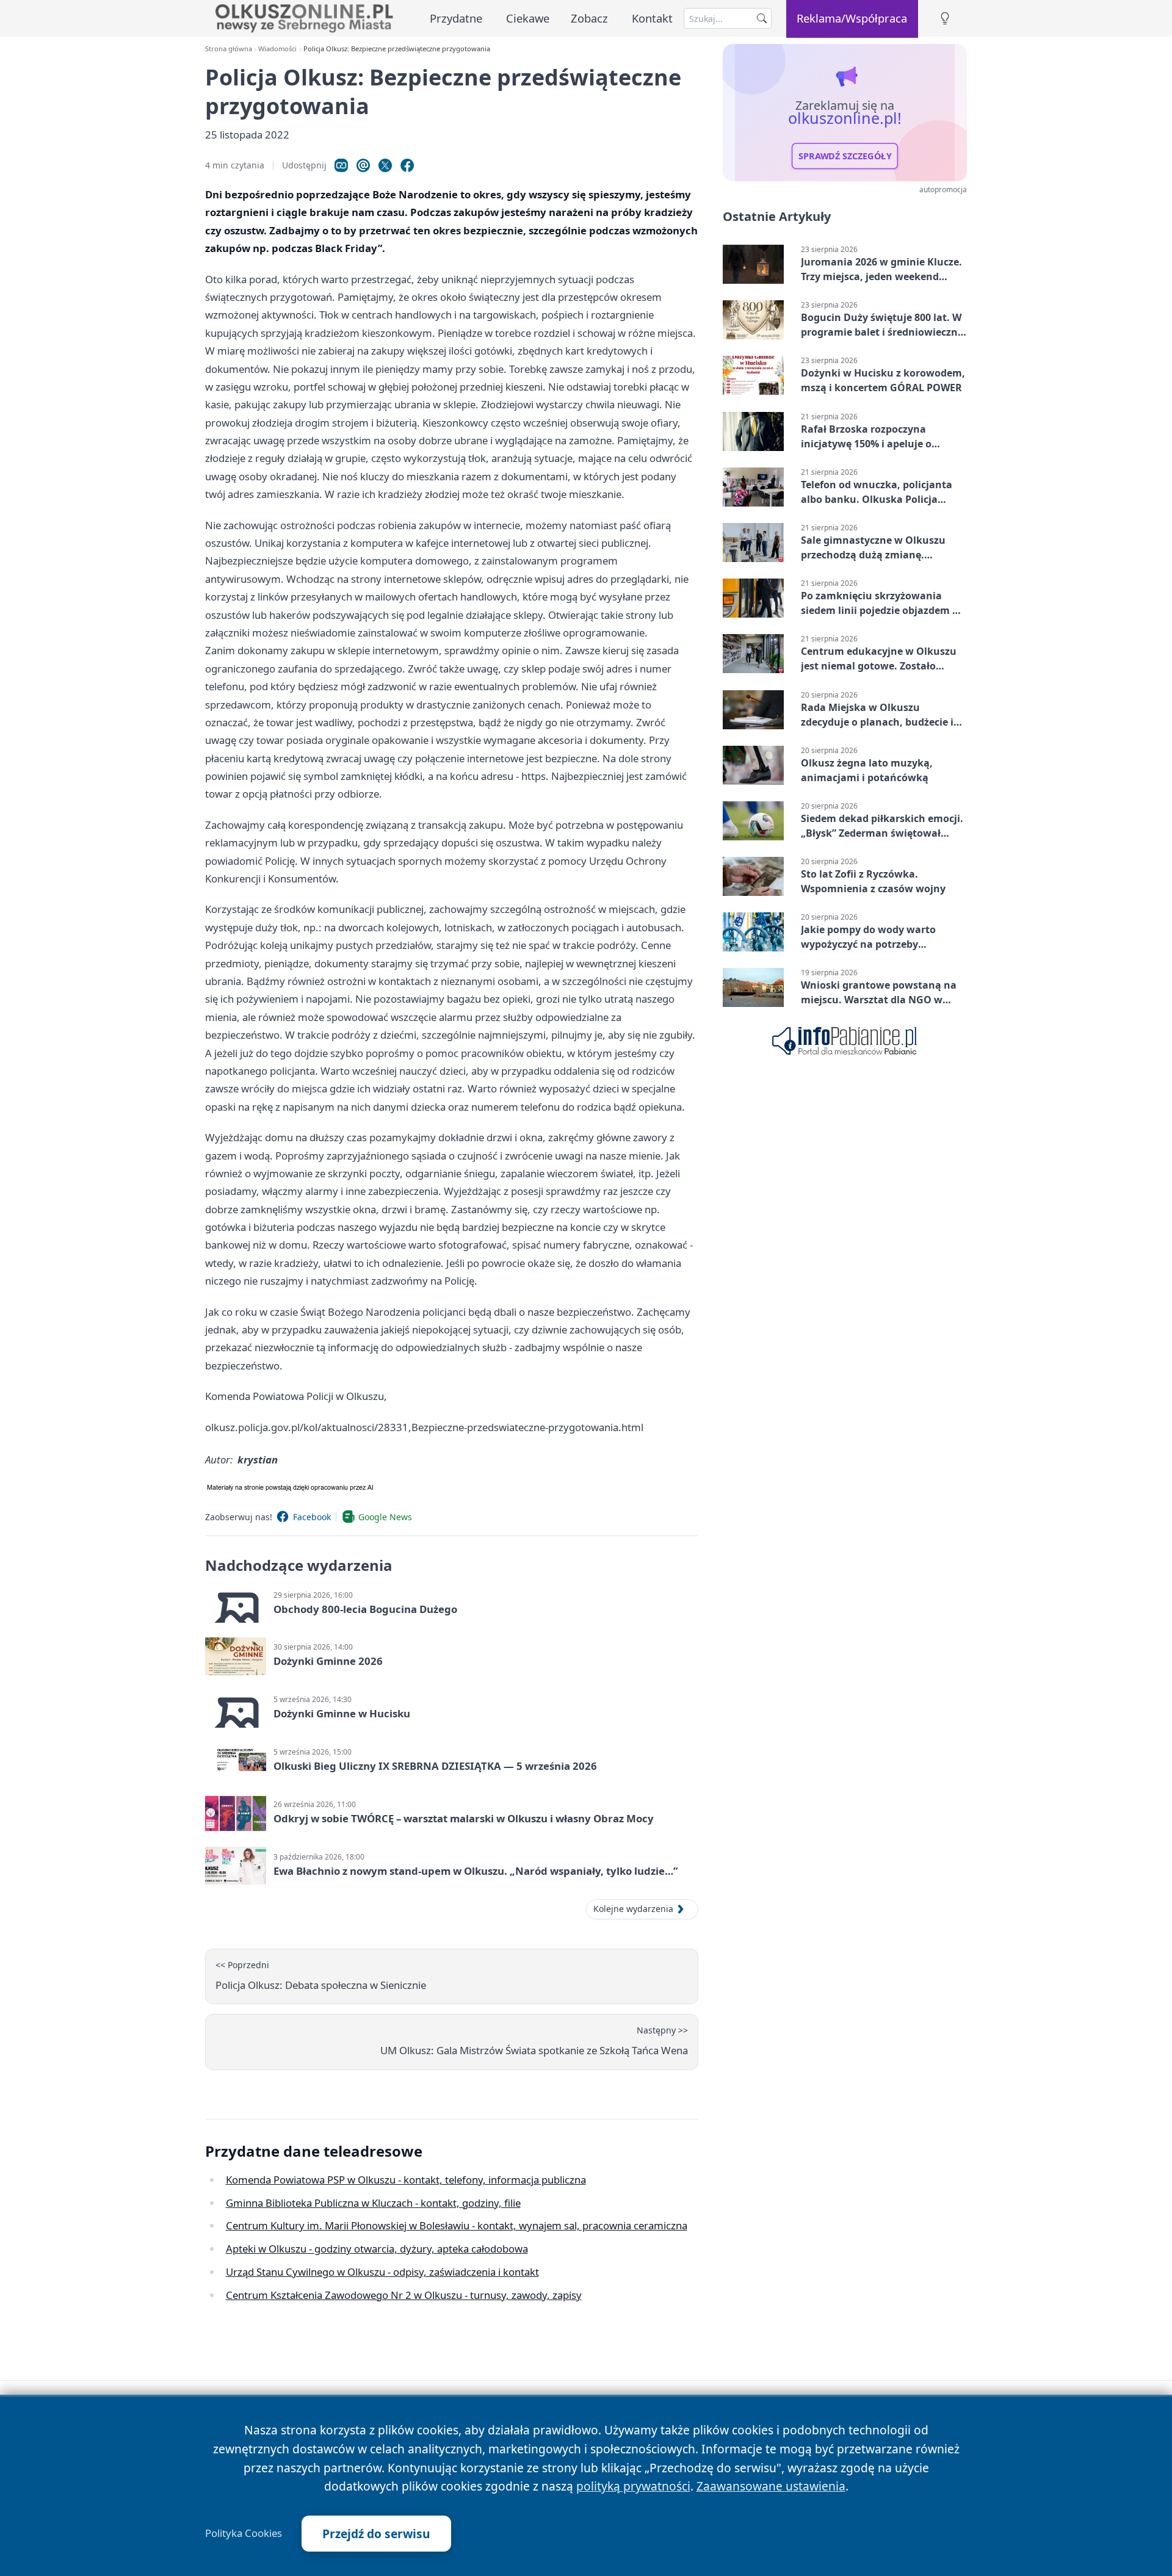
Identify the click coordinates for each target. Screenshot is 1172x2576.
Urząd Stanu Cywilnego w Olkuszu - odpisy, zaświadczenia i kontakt (382, 2272)
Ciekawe (528, 18)
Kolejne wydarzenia (633, 1909)
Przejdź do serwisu (376, 2534)
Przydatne (456, 18)
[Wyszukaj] (762, 18)
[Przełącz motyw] (945, 19)
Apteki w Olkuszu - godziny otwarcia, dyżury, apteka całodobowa (377, 2249)
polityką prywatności (633, 2486)
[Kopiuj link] (341, 165)
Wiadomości (277, 49)
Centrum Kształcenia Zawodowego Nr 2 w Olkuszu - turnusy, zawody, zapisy (404, 2295)
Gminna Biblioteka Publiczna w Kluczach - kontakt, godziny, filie (373, 2203)
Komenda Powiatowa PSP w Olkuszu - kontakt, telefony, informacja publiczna (406, 2180)
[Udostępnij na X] (385, 165)
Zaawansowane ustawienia (771, 2486)
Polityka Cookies (244, 2533)
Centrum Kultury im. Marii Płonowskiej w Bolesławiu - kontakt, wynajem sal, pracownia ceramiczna (457, 2225)
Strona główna (229, 49)
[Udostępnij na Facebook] (407, 165)
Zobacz (589, 18)
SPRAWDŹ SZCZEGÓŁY (845, 156)
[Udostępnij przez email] (363, 165)
